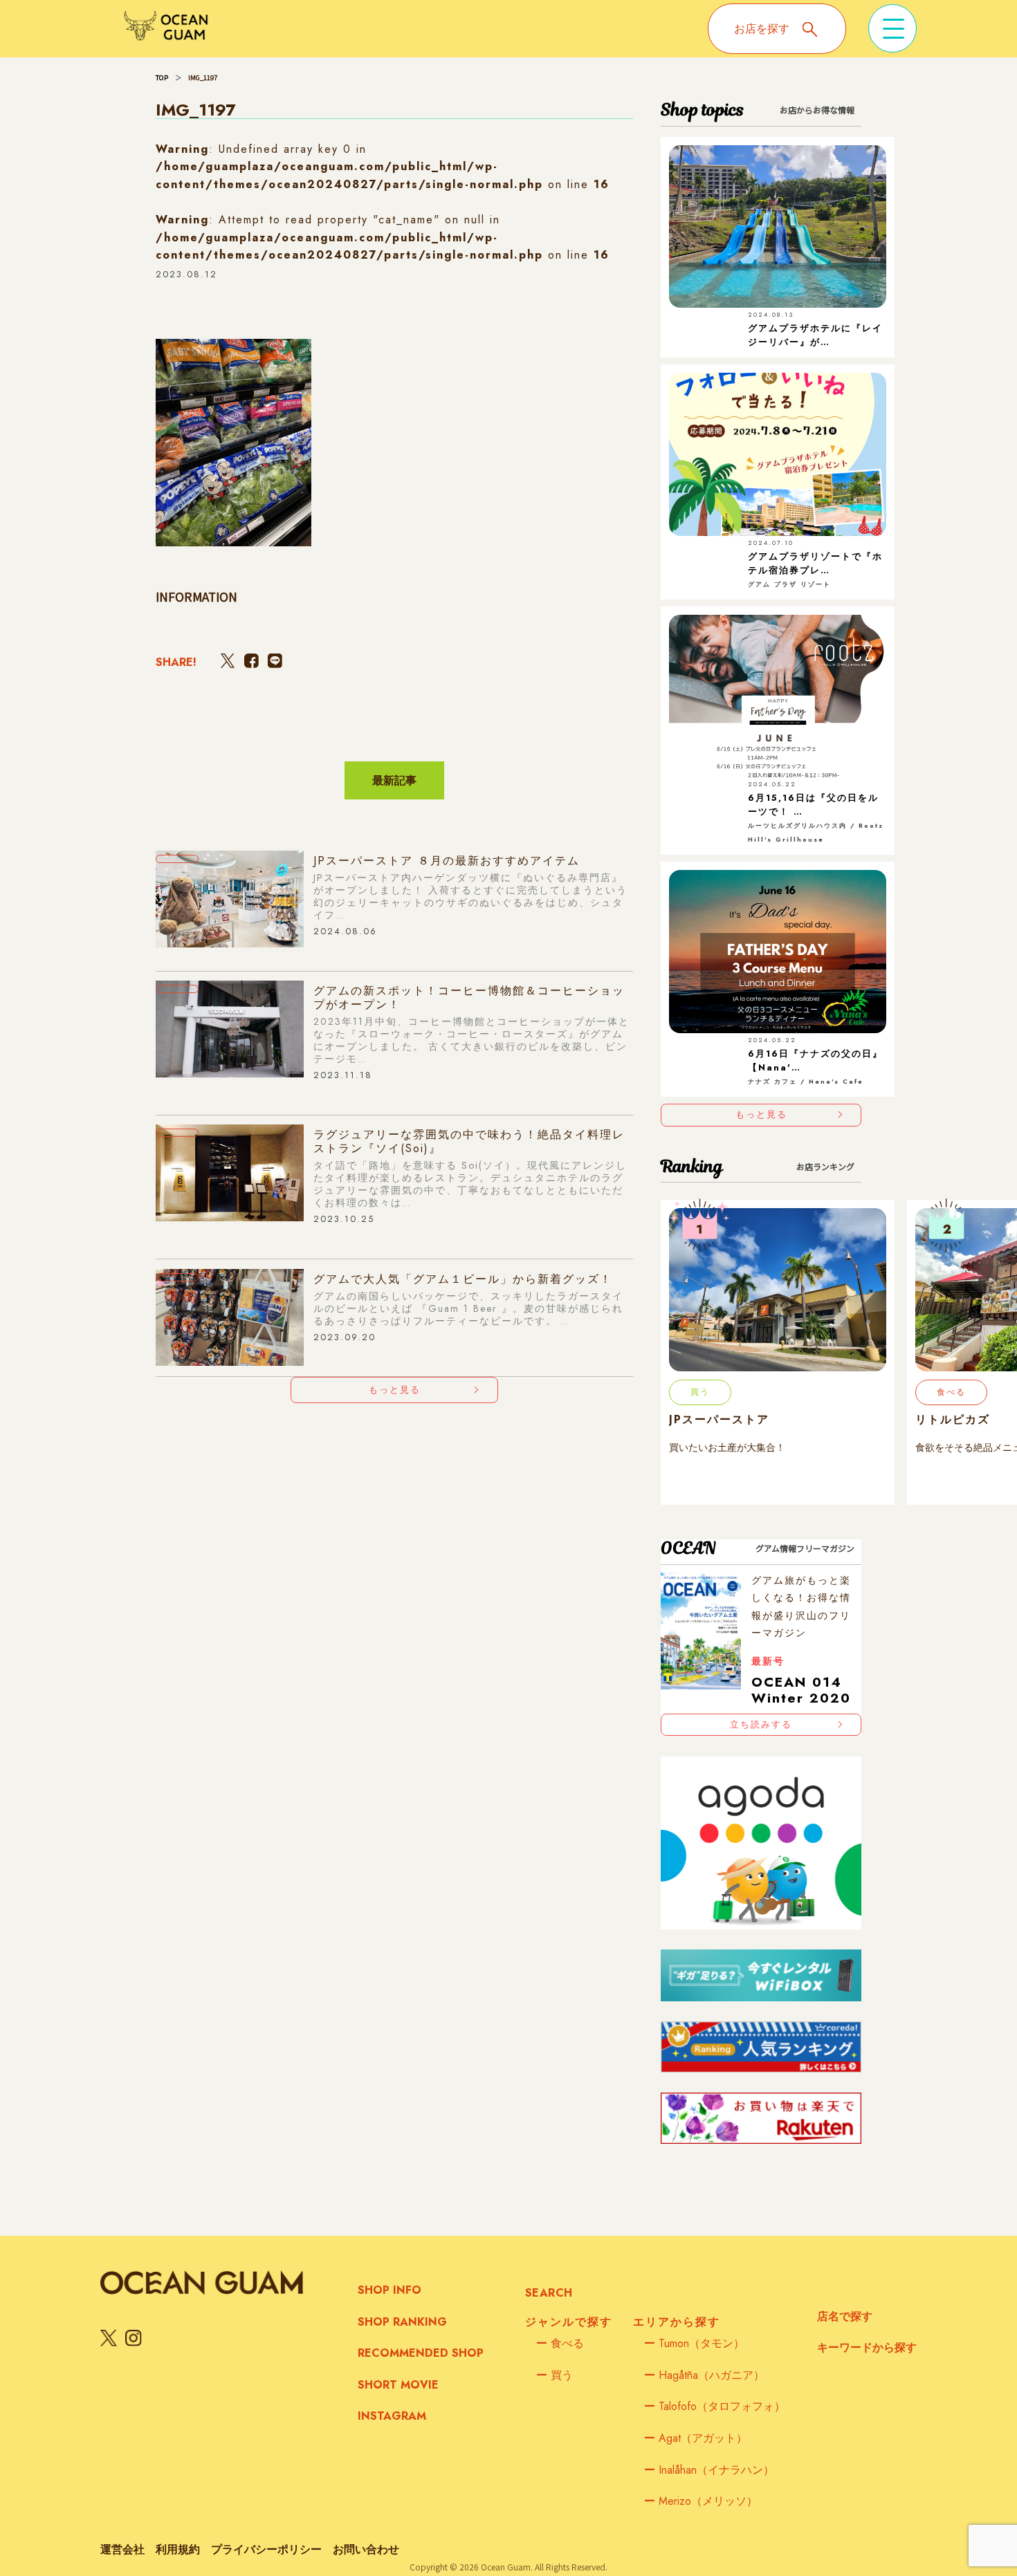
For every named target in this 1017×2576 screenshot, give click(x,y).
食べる (560, 2343)
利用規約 (178, 2549)
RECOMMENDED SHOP (421, 2353)
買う (555, 2375)
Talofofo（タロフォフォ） (715, 2406)
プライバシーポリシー (266, 2549)
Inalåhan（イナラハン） (709, 2470)
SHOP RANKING (402, 2322)
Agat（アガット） (696, 2438)
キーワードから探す (867, 2347)
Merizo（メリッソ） (701, 2501)
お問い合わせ (366, 2549)
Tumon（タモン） (694, 2343)
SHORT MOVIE (398, 2385)
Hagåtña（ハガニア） (704, 2375)
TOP (162, 77)
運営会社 (122, 2549)
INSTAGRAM (392, 2416)
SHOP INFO (390, 2290)
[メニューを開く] (892, 28)
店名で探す (845, 2316)
